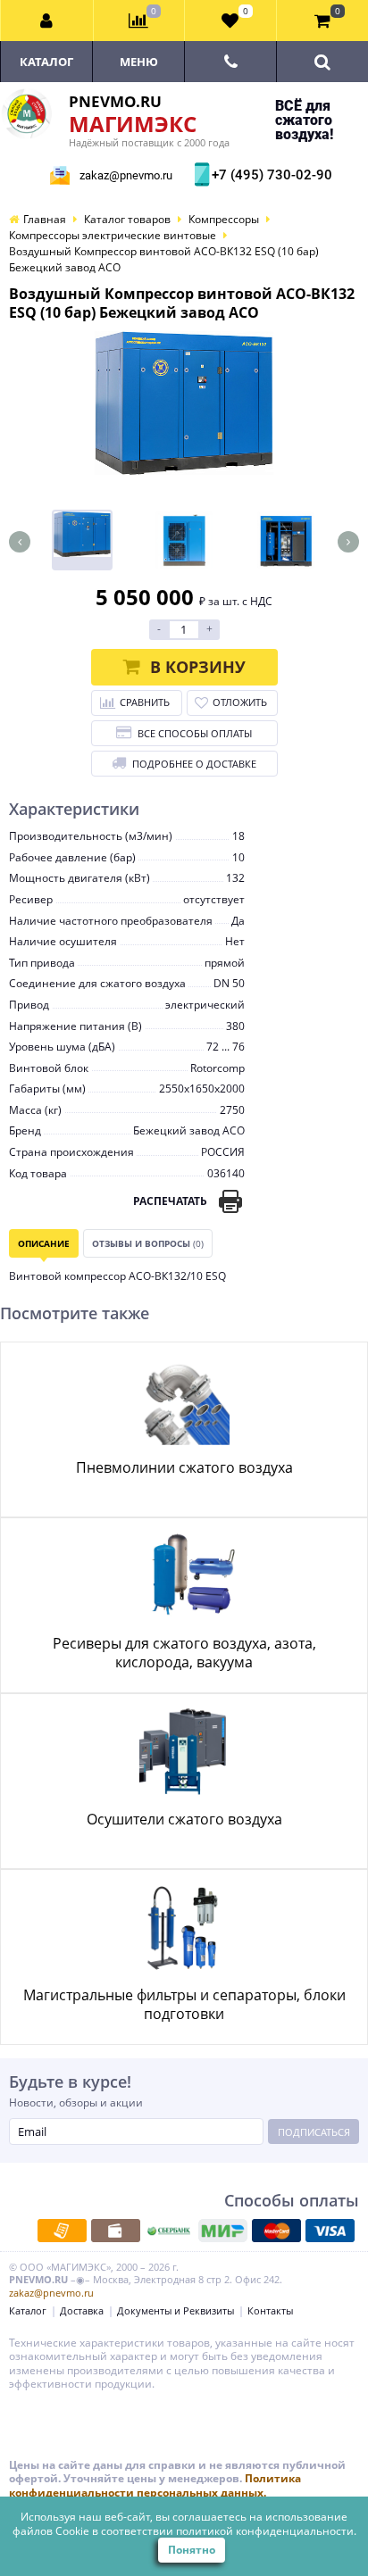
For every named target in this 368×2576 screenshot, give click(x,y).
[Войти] (47, 21)
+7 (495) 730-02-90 (270, 175)
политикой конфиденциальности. (266, 2531)
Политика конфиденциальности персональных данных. (155, 2485)
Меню (139, 62)
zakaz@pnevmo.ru (126, 175)
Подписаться (314, 2132)
